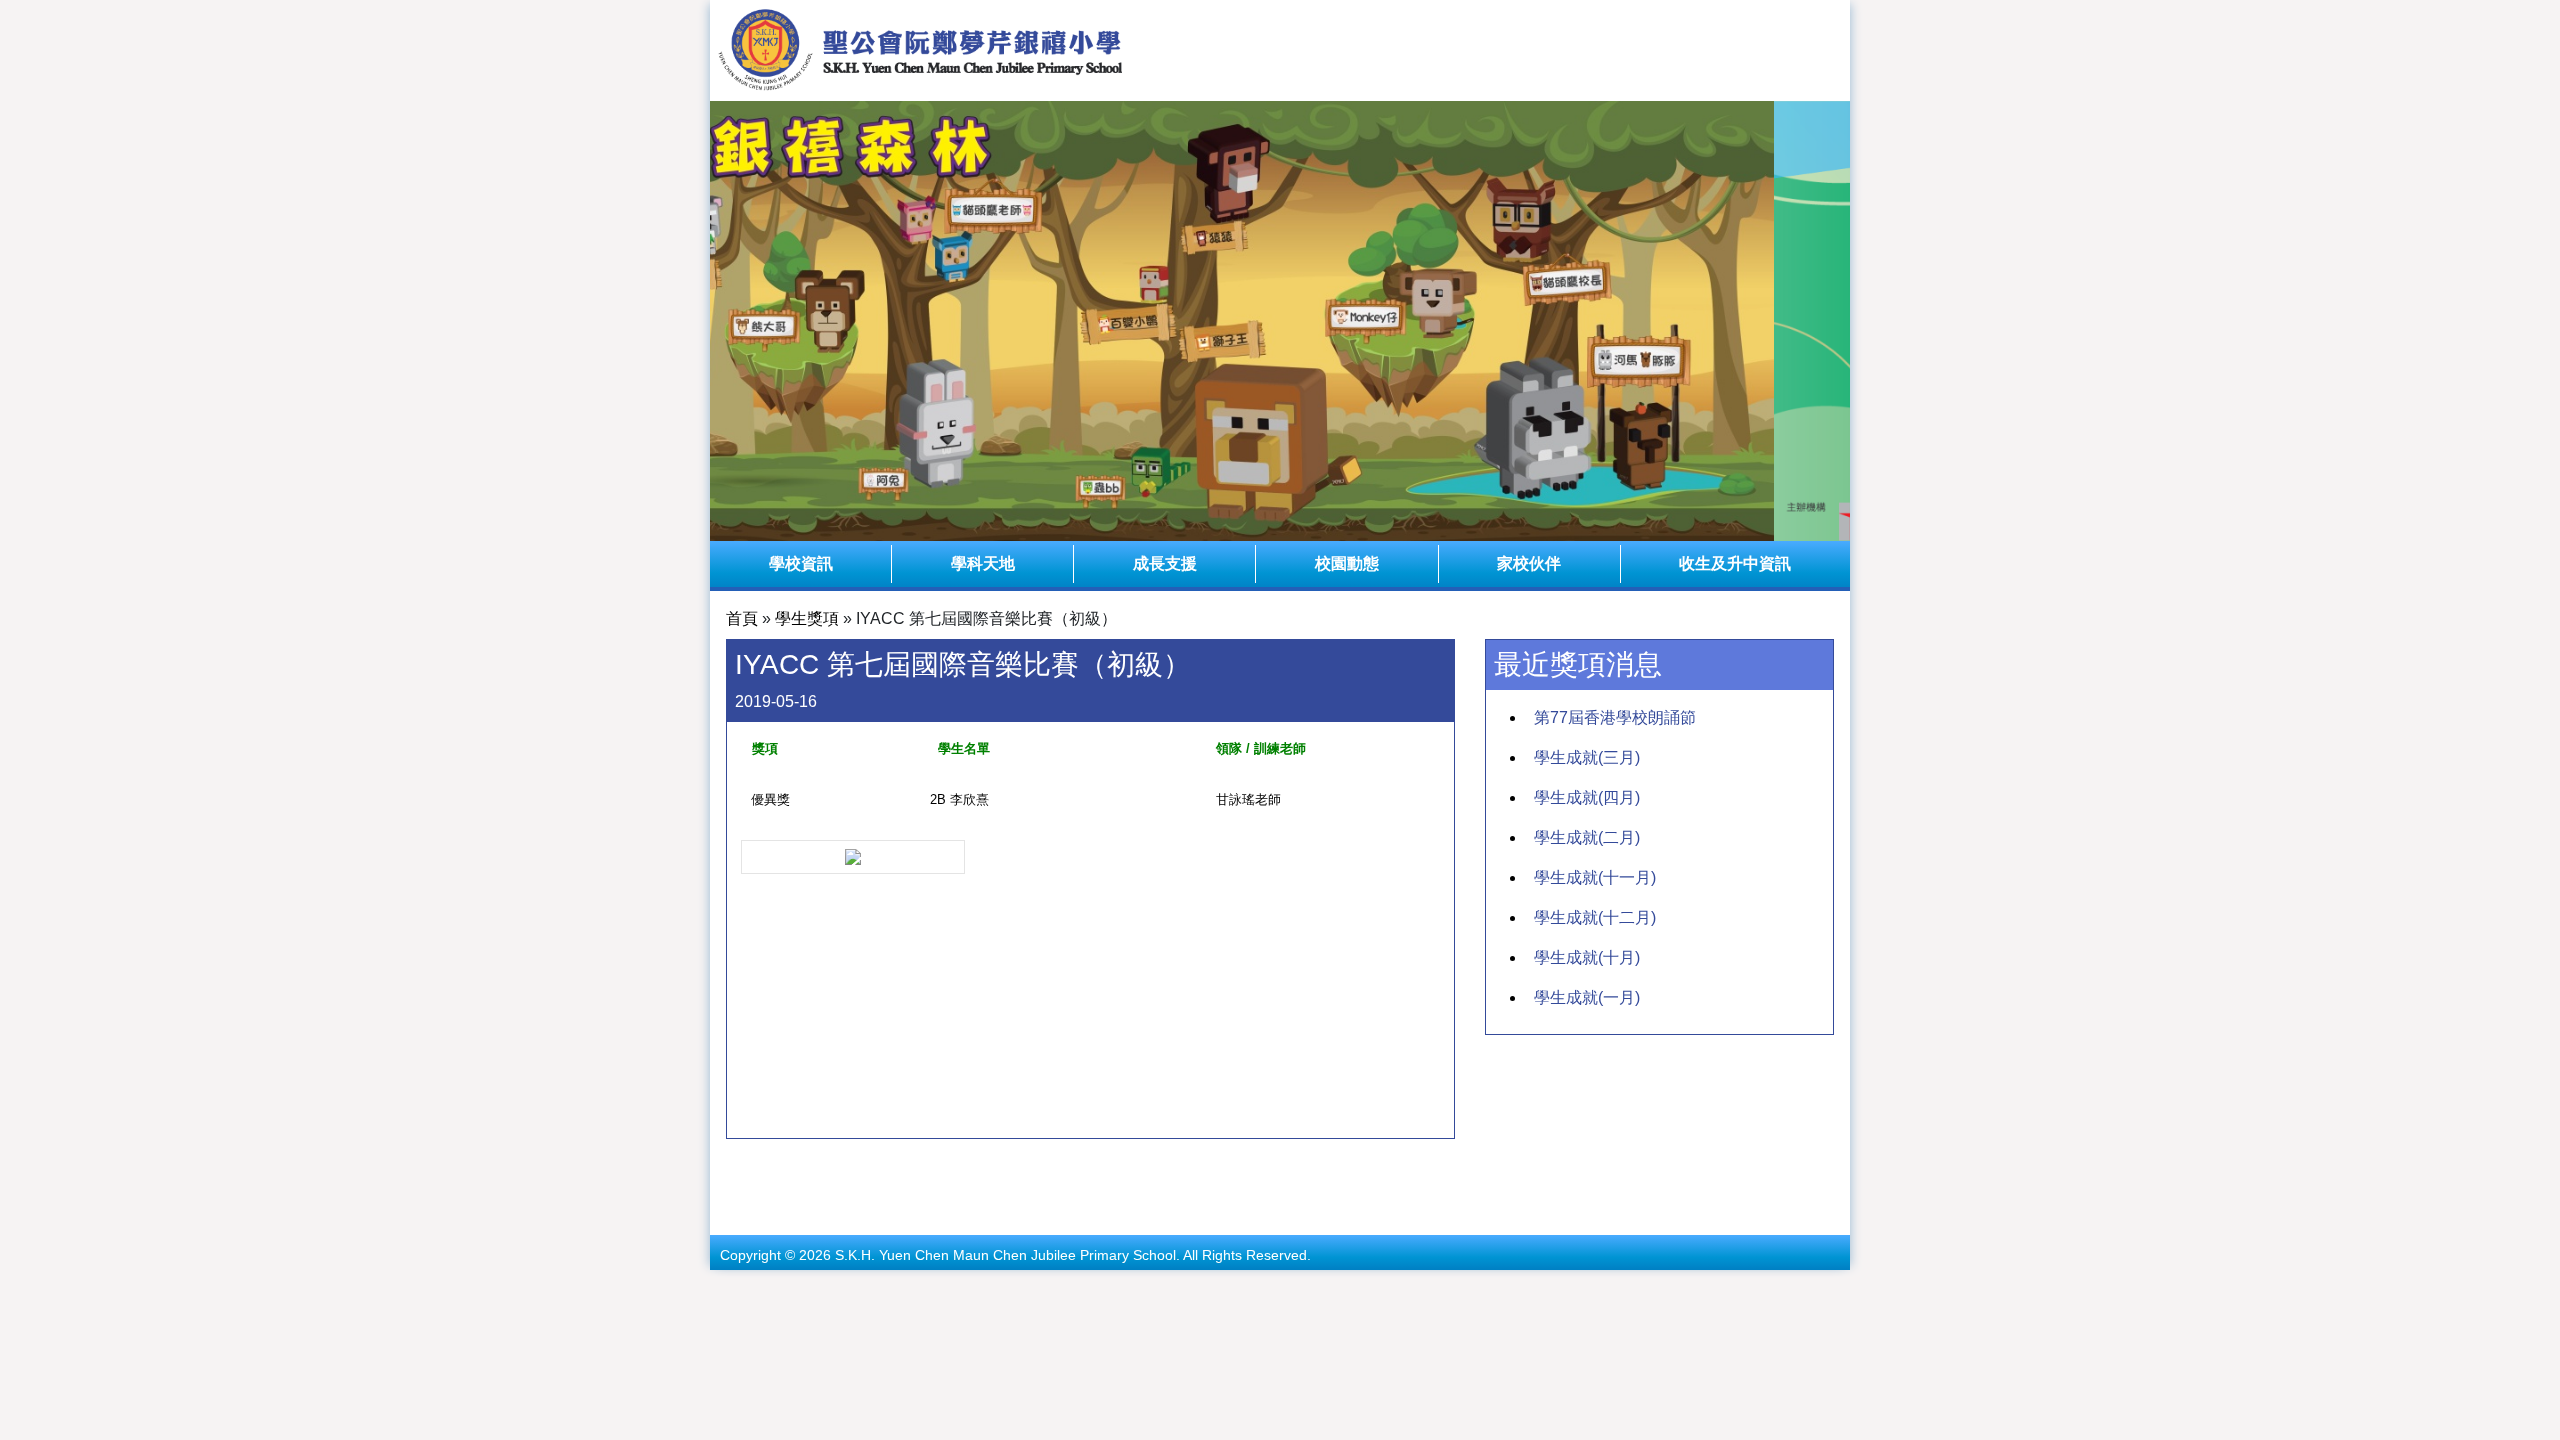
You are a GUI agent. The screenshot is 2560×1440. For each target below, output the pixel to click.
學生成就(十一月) (1595, 877)
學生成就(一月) (1587, 997)
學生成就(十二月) (1595, 917)
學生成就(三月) (1587, 757)
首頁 (742, 618)
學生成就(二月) (1587, 837)
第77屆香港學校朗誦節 (1615, 717)
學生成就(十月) (1587, 957)
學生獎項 (807, 618)
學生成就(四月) (1587, 797)
